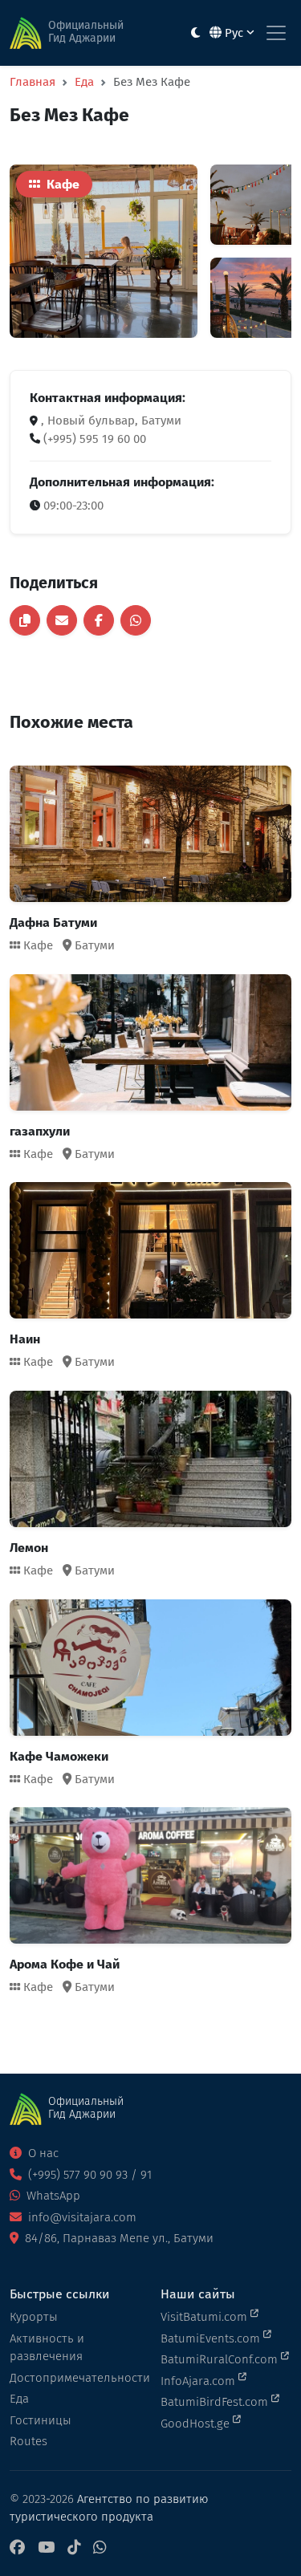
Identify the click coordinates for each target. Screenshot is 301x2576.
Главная (33, 82)
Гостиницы (41, 2420)
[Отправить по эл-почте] (62, 620)
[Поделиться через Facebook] (99, 620)
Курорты (34, 2317)
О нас (42, 2153)
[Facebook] (17, 2548)
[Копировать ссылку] (25, 620)
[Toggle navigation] (276, 33)
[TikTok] (74, 2548)
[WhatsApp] (100, 2548)
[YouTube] (46, 2548)
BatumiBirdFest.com (216, 2402)
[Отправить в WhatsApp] (136, 620)
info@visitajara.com (81, 2217)
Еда (84, 82)
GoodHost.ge (197, 2424)
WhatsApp (52, 2196)
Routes (28, 2441)
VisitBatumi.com (205, 2317)
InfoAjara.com (199, 2381)
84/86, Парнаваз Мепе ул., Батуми (118, 2238)
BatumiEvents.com (212, 2338)
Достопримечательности (75, 2378)
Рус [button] (234, 33)
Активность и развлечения (47, 2348)
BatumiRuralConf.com (221, 2359)
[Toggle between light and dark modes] (195, 33)
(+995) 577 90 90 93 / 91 (88, 2175)
